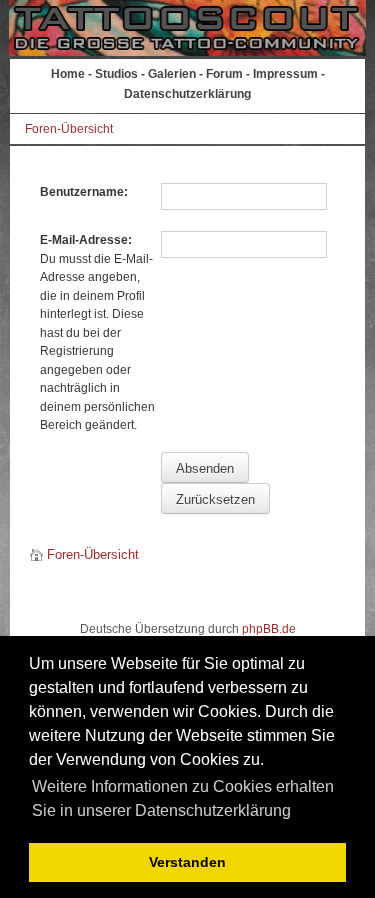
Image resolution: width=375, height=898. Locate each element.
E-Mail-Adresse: (86, 240)
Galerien (172, 74)
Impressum (285, 74)
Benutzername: (84, 192)
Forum (224, 74)
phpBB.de (269, 629)
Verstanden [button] (187, 862)
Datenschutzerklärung (187, 94)
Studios (116, 74)
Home (68, 74)
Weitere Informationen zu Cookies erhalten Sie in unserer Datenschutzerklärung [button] (183, 798)
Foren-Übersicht (69, 129)
